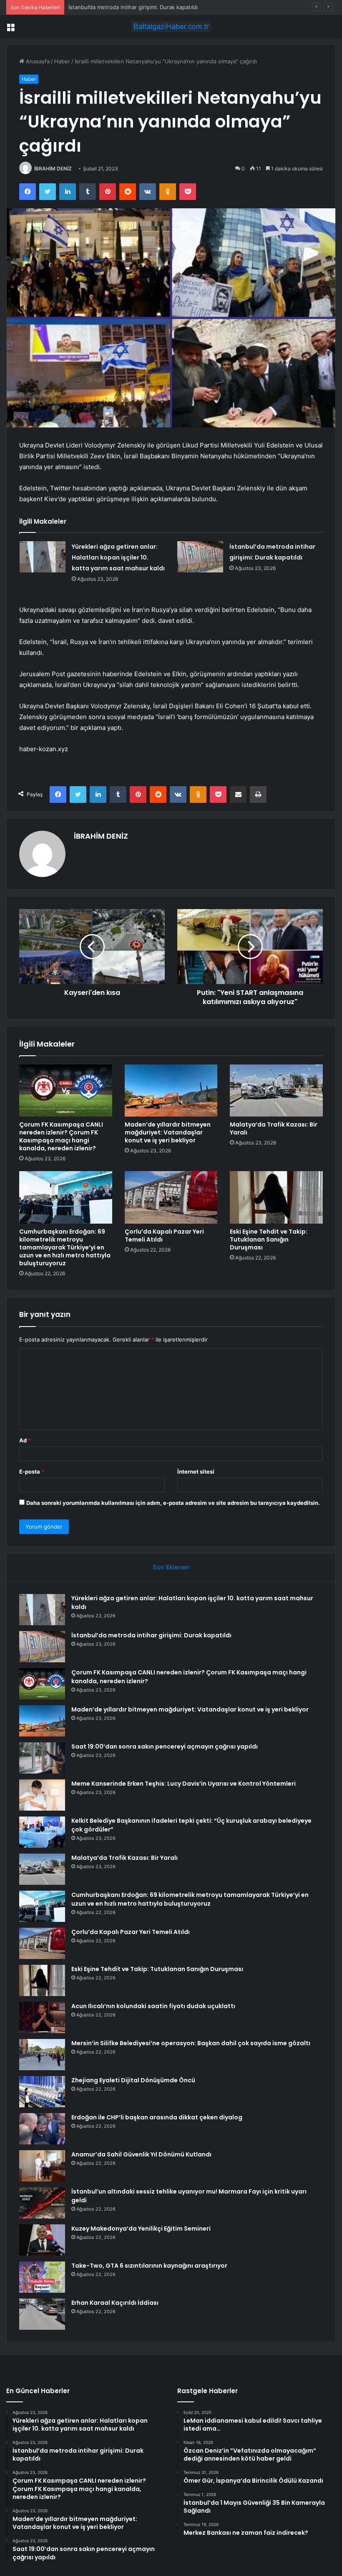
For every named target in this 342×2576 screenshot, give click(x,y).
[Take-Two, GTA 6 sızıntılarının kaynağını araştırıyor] (42, 2277)
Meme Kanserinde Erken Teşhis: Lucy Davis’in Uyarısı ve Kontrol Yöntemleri (184, 1784)
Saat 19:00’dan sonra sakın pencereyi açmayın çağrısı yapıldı (165, 1746)
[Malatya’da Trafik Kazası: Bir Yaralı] (276, 1091)
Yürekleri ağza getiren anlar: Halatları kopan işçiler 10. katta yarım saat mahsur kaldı (118, 557)
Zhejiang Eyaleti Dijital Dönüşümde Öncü (133, 2080)
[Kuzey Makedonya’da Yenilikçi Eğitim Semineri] (42, 2240)
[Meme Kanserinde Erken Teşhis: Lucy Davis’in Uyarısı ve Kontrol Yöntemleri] (42, 1795)
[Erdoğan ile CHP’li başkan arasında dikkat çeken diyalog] (42, 2129)
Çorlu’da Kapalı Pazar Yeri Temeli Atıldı (164, 1236)
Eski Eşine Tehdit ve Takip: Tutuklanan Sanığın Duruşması (269, 1239)
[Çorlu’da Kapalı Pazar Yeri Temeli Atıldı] (171, 1197)
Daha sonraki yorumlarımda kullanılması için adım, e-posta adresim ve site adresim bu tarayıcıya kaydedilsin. (173, 1503)
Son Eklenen (171, 1567)
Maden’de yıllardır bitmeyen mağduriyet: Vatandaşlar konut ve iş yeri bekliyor (168, 1132)
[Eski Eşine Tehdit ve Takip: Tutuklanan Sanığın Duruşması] (276, 1197)
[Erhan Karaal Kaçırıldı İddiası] (42, 2314)
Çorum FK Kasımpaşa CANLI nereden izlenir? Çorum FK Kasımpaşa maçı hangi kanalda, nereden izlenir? (202, 7)
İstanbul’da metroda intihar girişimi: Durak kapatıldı (151, 1635)
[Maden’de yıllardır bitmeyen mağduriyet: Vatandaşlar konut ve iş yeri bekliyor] (171, 1091)
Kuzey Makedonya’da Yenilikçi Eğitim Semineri (141, 2229)
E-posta (32, 1472)
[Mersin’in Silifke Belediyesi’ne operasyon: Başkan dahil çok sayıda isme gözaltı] (42, 2055)
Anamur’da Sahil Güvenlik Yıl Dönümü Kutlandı (141, 2154)
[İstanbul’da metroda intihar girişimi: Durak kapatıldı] (200, 557)
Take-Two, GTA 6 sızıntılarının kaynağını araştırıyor (149, 2266)
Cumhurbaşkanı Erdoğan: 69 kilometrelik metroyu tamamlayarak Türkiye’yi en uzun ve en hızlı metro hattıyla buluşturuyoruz (65, 1247)
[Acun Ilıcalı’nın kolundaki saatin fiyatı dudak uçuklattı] (42, 2018)
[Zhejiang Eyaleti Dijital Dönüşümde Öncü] (42, 2092)
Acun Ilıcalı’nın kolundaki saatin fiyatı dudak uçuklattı (153, 2006)
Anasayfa (37, 61)
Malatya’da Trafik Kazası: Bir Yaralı (274, 1128)
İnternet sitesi (196, 1472)
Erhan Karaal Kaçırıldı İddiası (115, 2303)
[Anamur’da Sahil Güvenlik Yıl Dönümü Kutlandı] (42, 2166)
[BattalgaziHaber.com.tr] (171, 26)
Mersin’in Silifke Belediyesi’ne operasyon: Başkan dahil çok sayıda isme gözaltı (191, 2043)
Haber (62, 61)
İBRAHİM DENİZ (53, 169)
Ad (25, 1440)
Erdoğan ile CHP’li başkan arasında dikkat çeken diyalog (157, 2117)
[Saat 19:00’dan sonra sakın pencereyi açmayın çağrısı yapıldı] (42, 1758)
